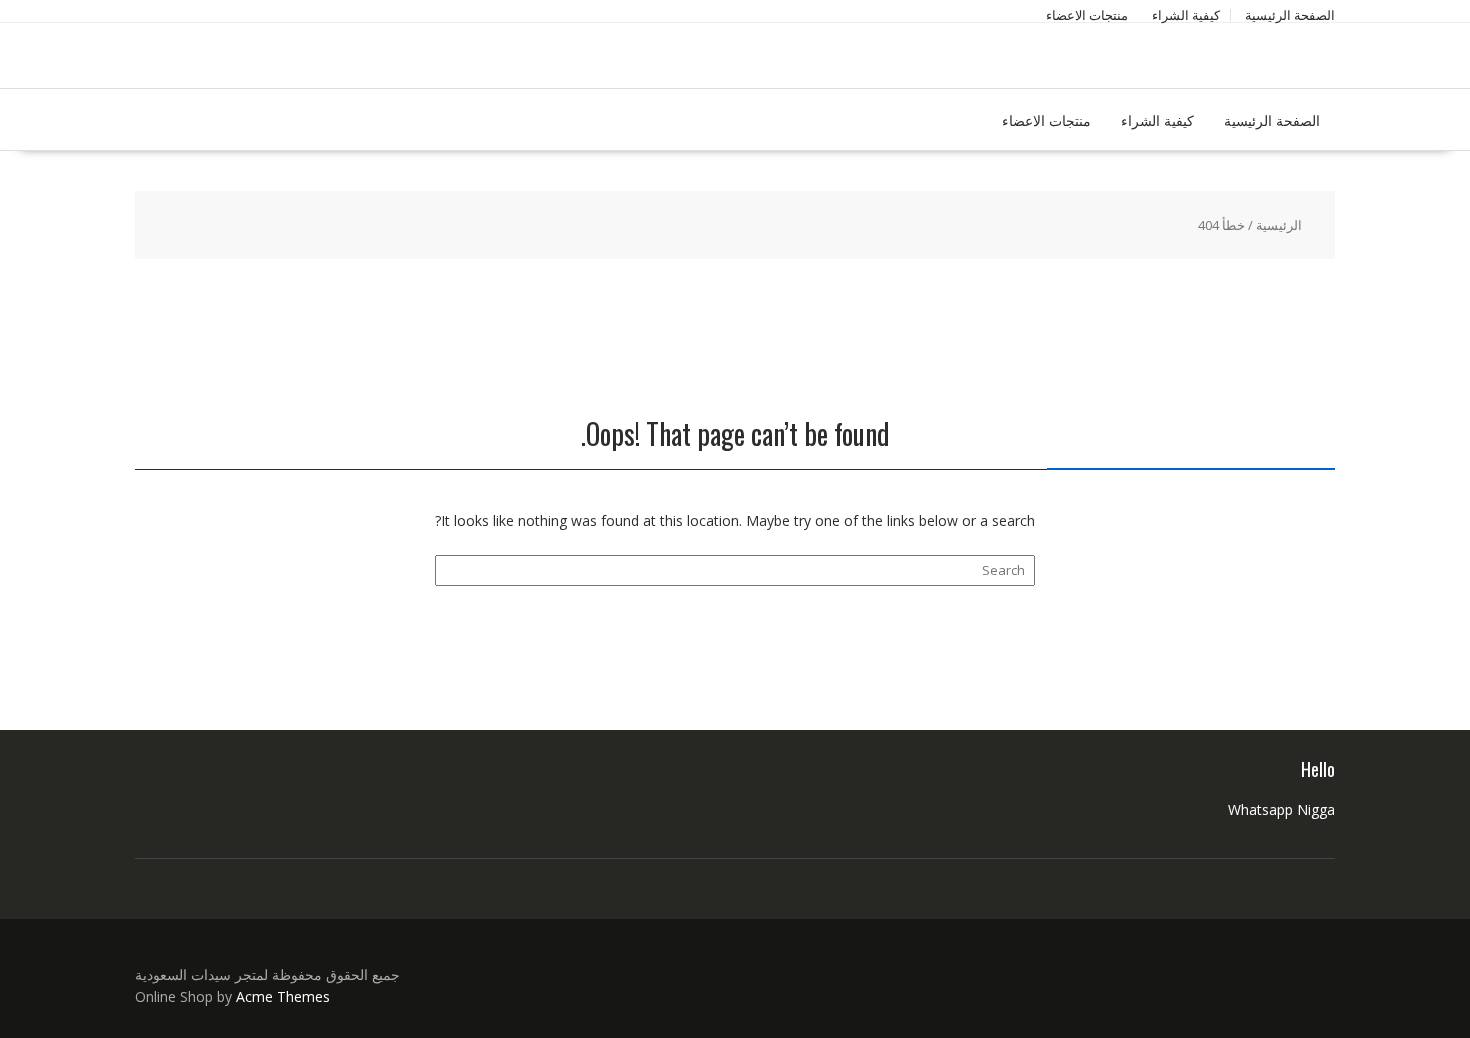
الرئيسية (1279, 225)
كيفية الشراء (1186, 15)
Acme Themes (283, 996)
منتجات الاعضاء (1087, 15)
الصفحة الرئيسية (1290, 15)
